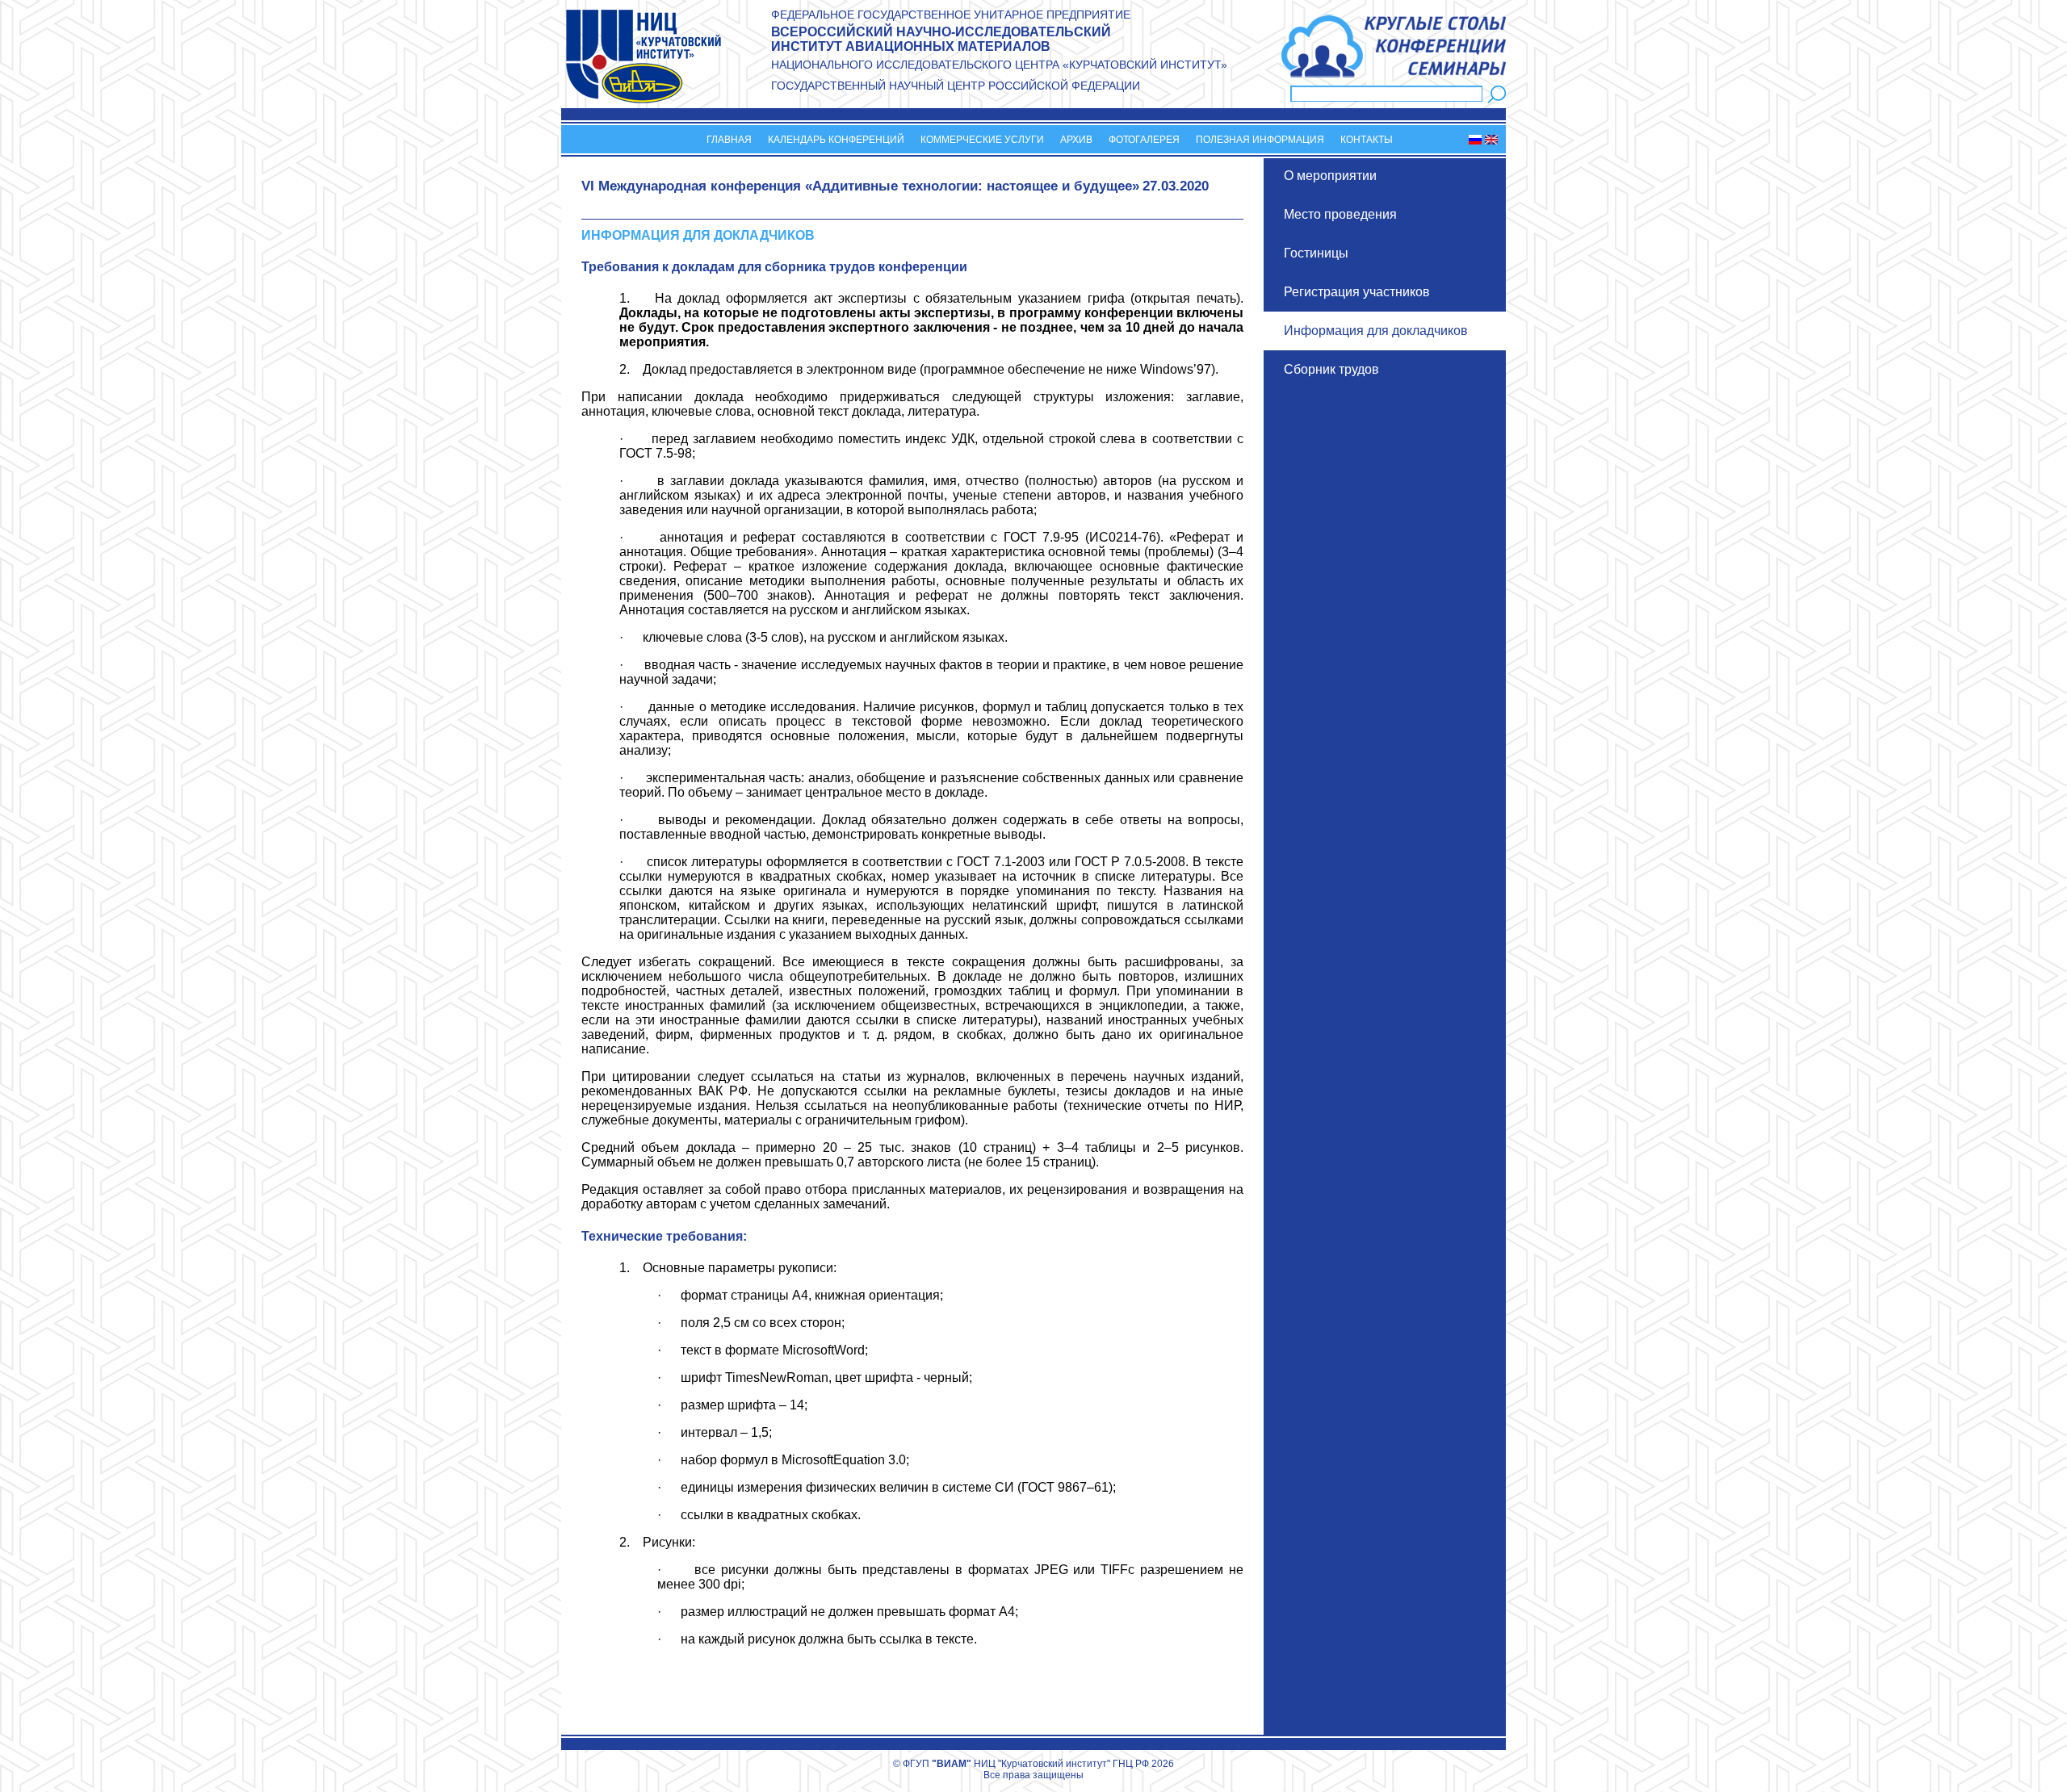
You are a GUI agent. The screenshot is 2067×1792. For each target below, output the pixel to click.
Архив (1076, 140)
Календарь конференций (836, 140)
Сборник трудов (1331, 369)
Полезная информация (1260, 140)
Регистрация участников (1357, 292)
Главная (729, 140)
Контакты (1367, 140)
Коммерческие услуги (982, 140)
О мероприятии (1330, 176)
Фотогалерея (1144, 140)
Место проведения (1340, 214)
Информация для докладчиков (1376, 331)
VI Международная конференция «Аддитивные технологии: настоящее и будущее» (860, 186)
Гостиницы (1316, 253)
